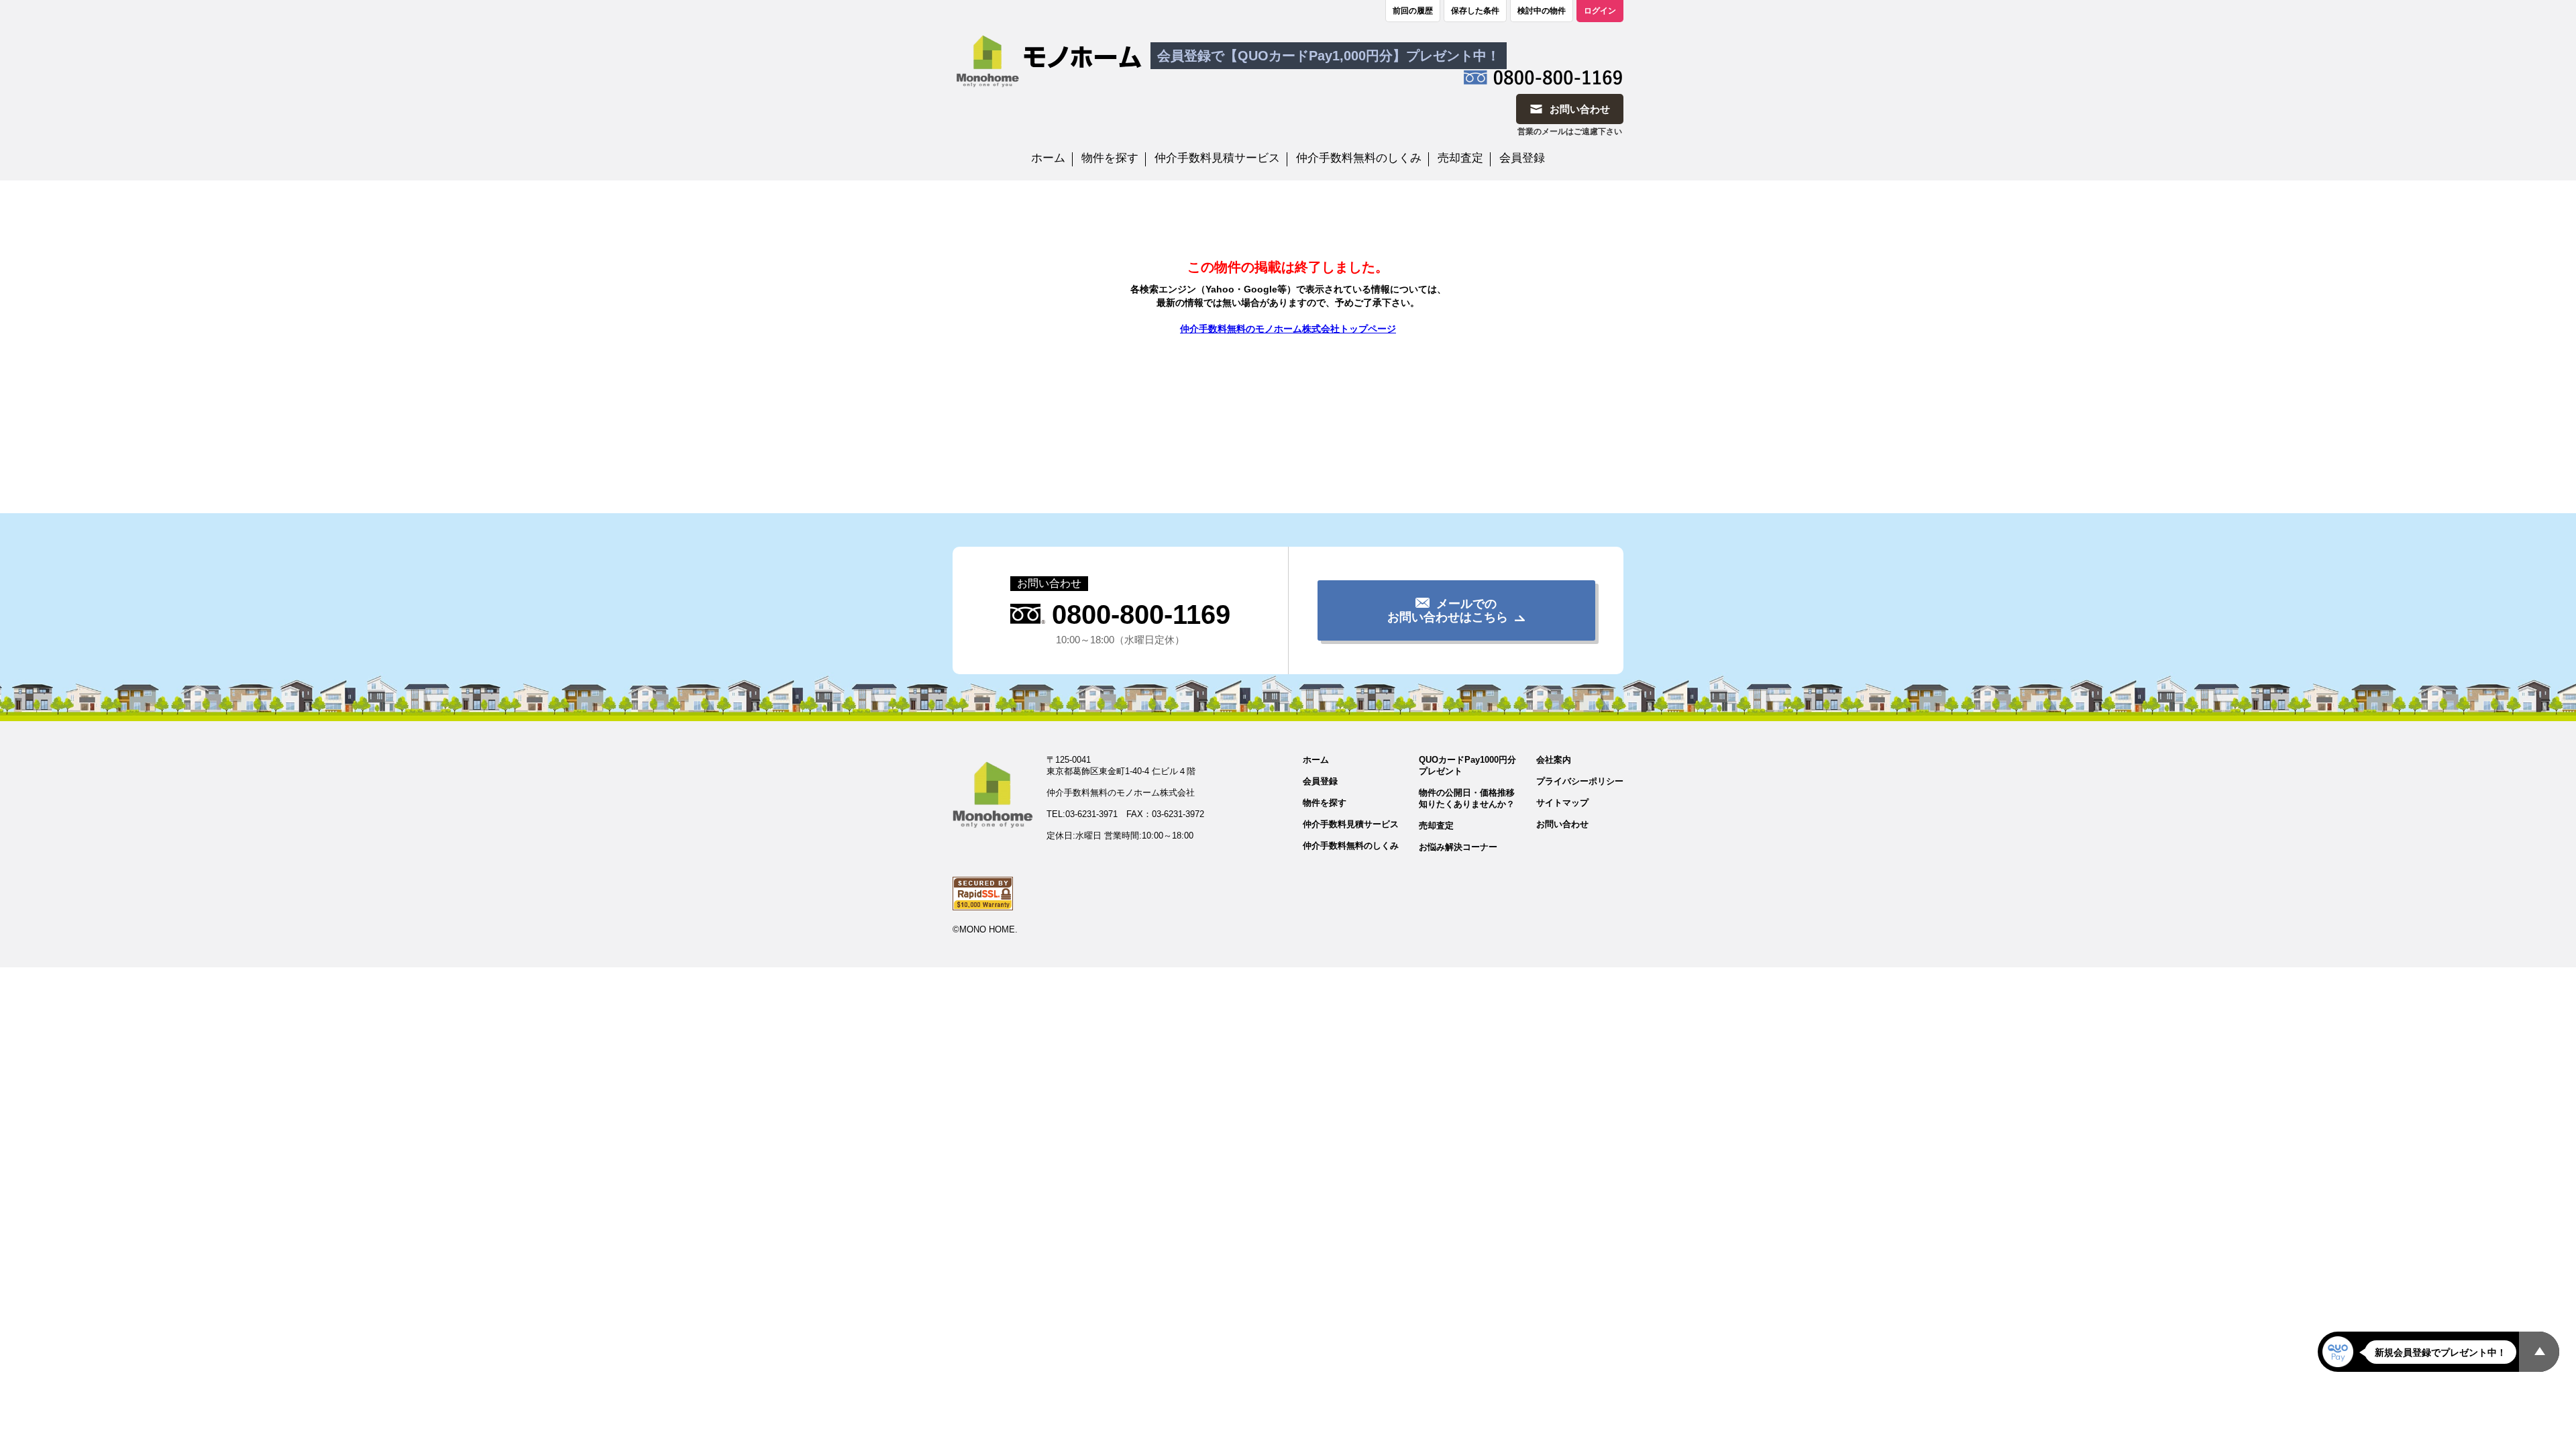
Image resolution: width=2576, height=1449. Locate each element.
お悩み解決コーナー (1458, 847)
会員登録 (1522, 158)
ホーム (1048, 158)
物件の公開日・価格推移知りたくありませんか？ (1467, 798)
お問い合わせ (1562, 824)
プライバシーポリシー (1580, 781)
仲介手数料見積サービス (1217, 158)
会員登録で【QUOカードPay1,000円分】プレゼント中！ (1329, 56)
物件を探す (1110, 158)
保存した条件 (1475, 11)
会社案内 (1554, 760)
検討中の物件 (1542, 11)
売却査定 (1460, 158)
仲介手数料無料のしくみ (1359, 158)
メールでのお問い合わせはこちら (1448, 610)
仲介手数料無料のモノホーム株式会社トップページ (1288, 329)
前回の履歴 (1413, 11)
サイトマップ (1562, 803)
